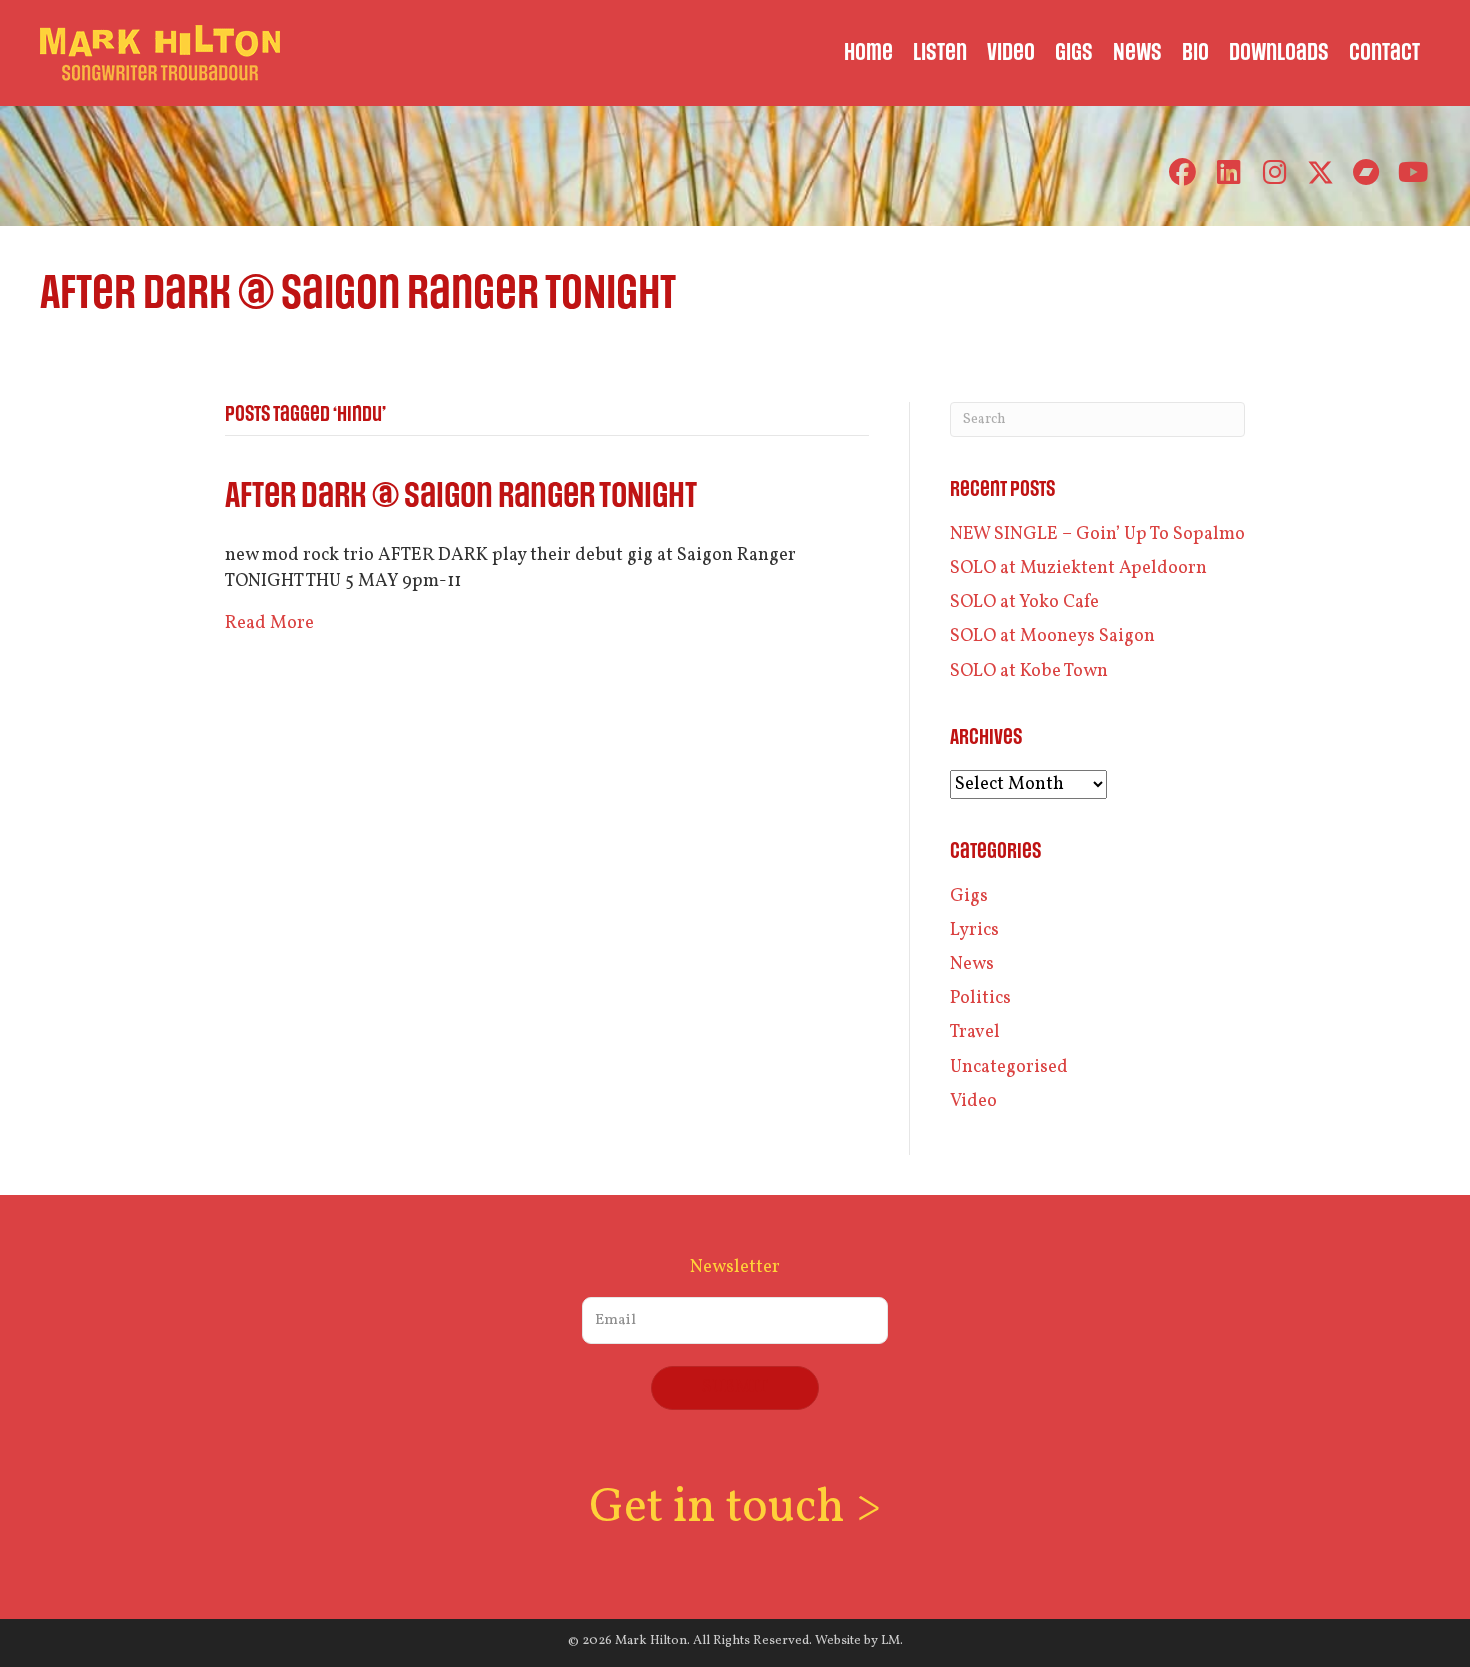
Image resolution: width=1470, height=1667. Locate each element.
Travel (975, 1032)
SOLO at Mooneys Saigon (1052, 636)
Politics (980, 998)
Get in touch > (735, 1508)
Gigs (969, 896)
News (972, 964)
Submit (735, 1387)
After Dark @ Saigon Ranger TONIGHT (461, 496)
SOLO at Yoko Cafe (1024, 602)
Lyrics (974, 930)
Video (973, 1101)
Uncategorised (1009, 1067)
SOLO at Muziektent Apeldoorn (1078, 568)
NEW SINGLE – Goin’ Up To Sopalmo (1097, 534)
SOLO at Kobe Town (1029, 671)
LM (890, 1641)
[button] (1182, 172)
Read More (269, 623)
